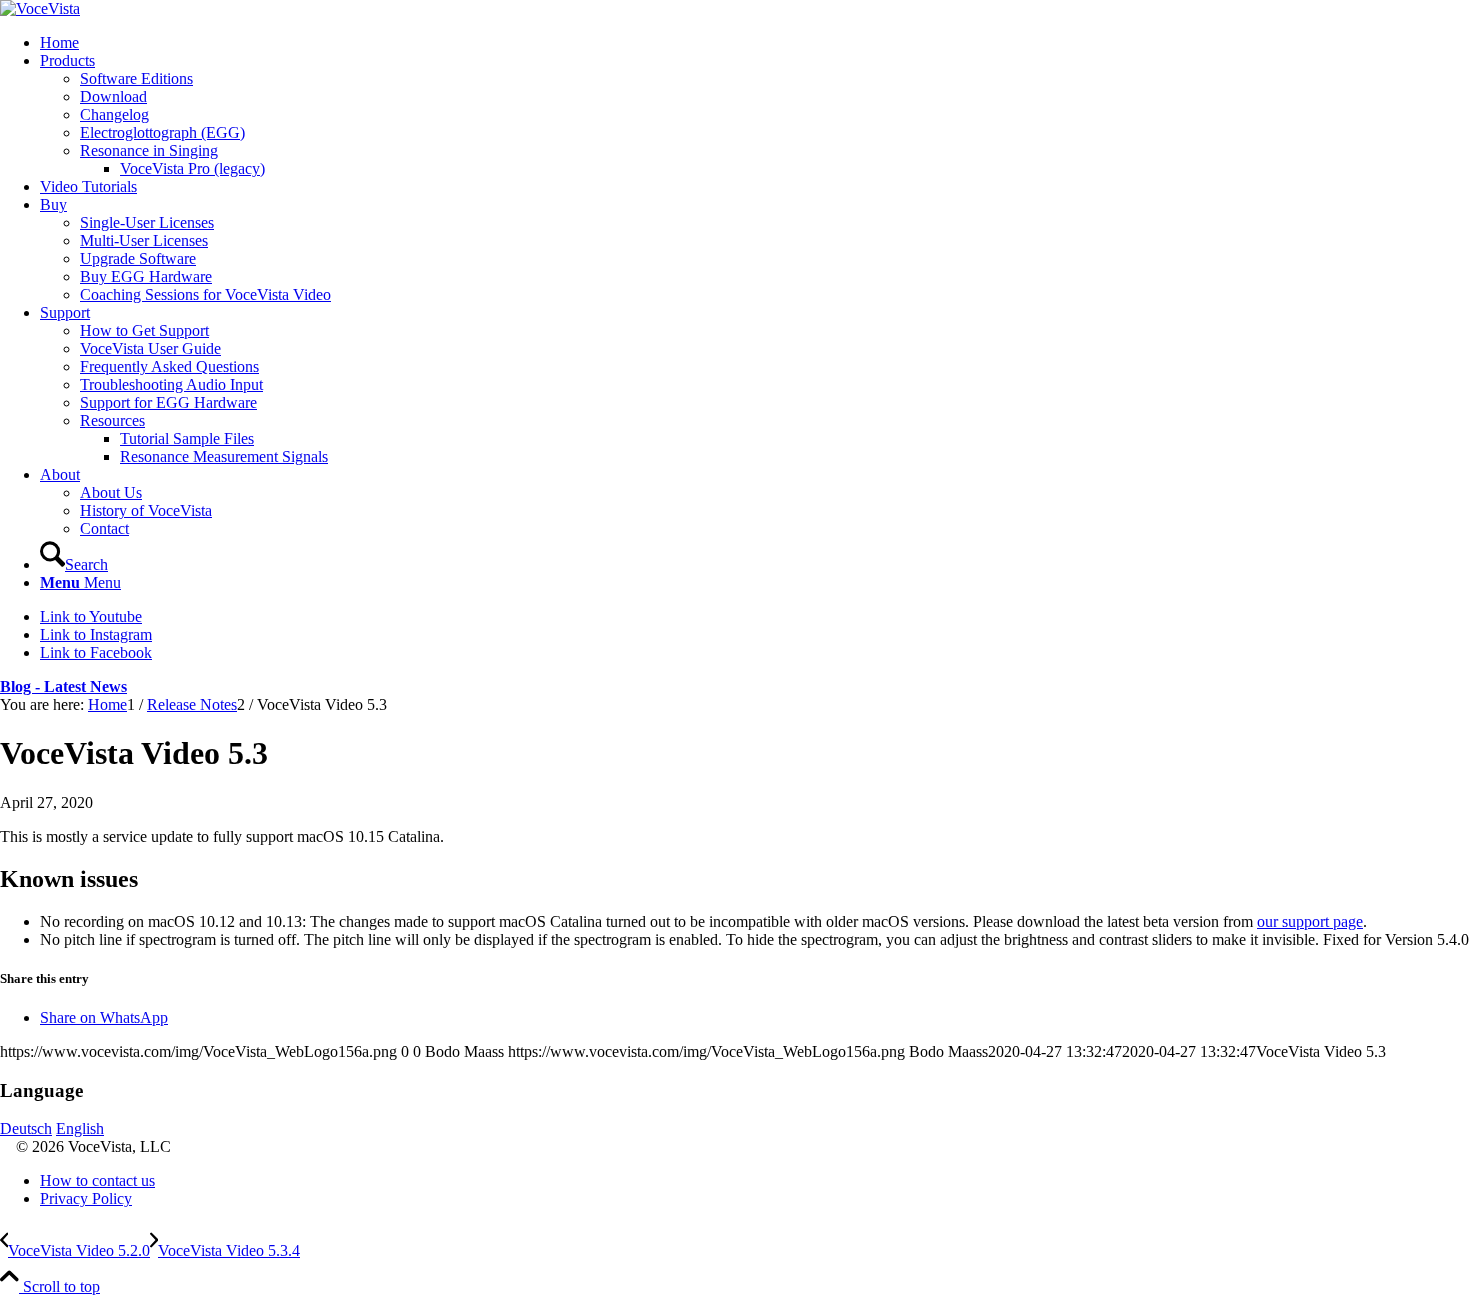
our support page (1310, 921)
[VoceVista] (40, 8)
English (80, 1128)
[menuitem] (755, 43)
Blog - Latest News (63, 686)
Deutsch (26, 1128)
